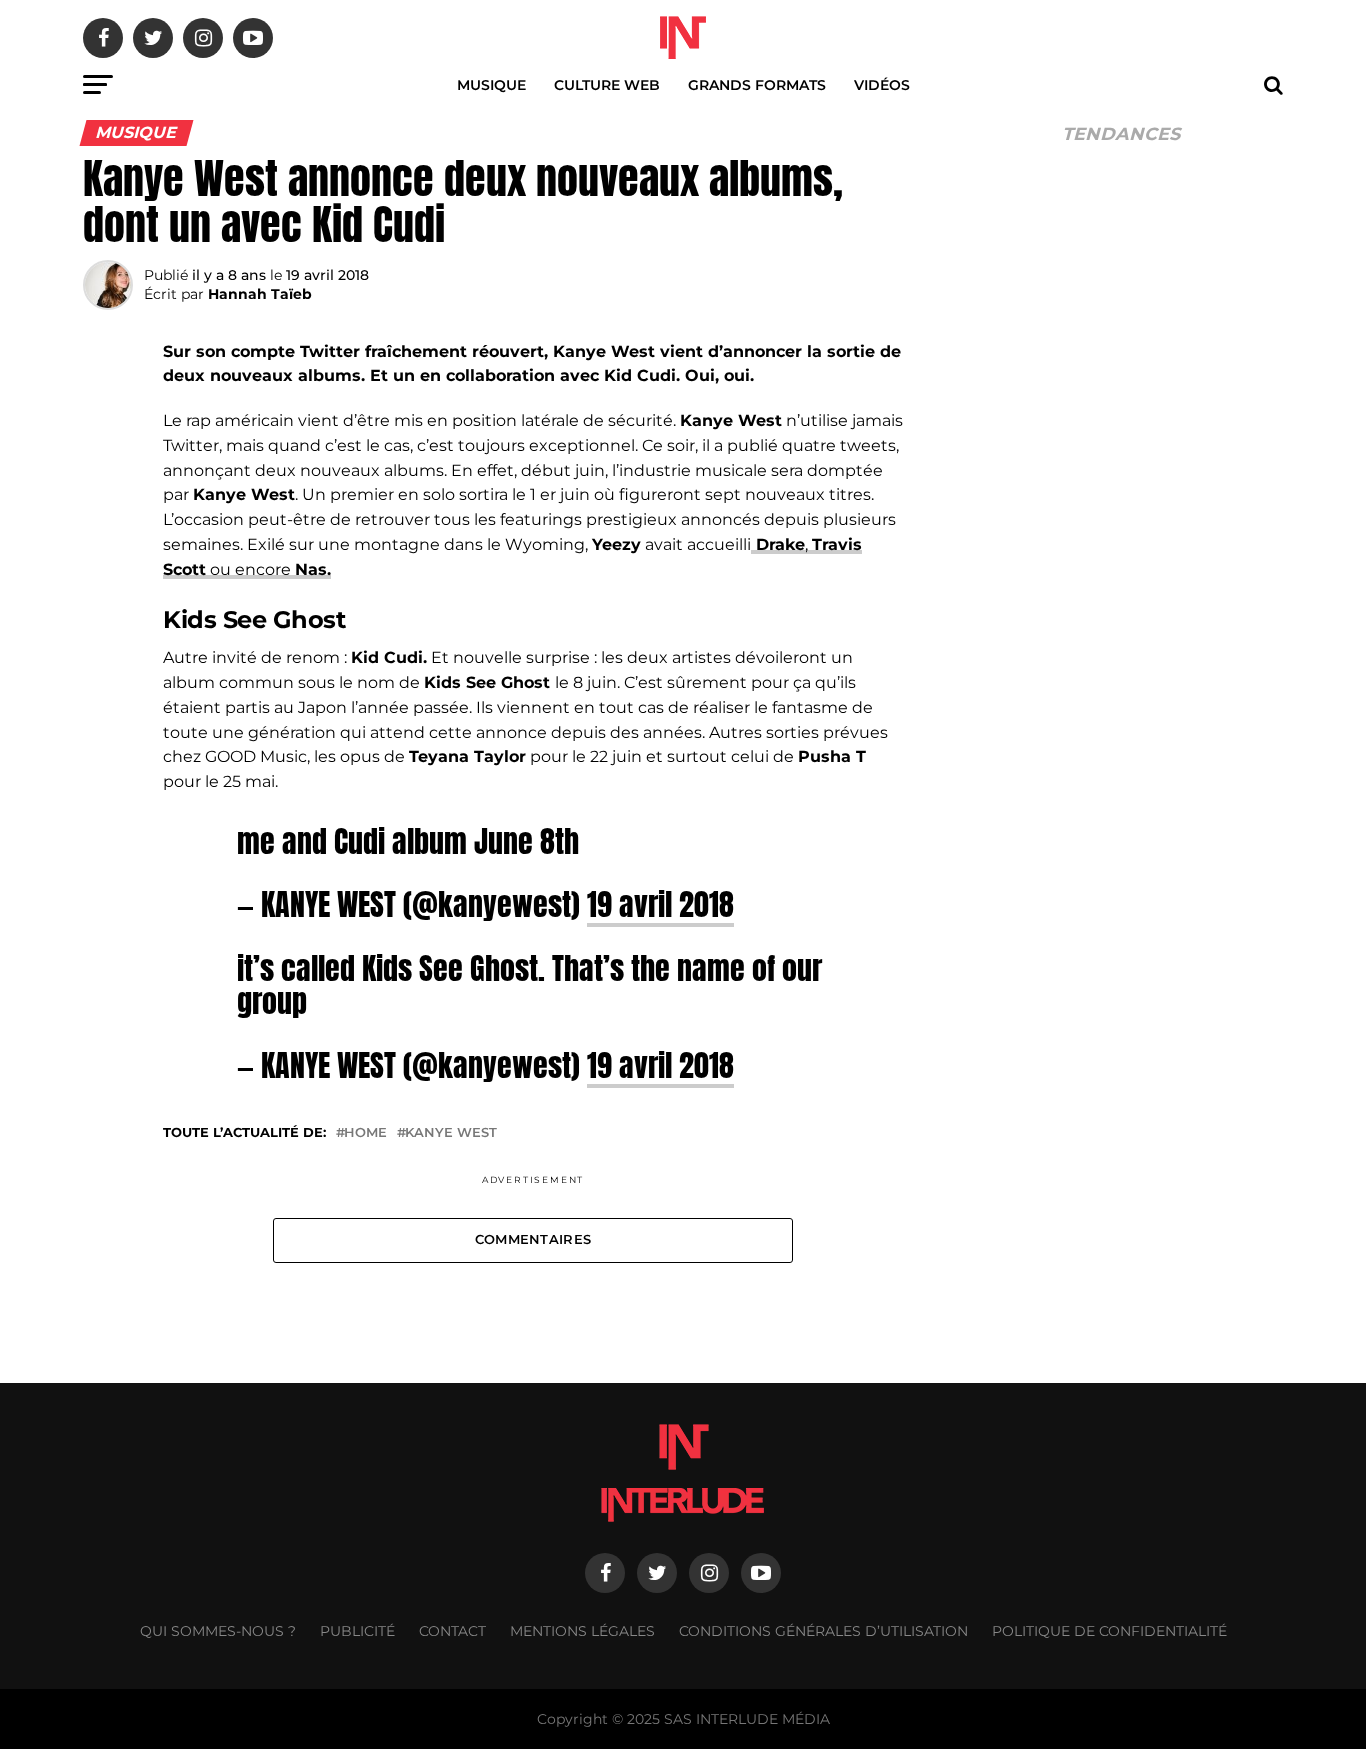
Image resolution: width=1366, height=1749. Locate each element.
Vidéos (882, 85)
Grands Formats (757, 85)
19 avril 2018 (660, 904)
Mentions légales (582, 1631)
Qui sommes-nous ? (218, 1631)
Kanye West (451, 1133)
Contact (452, 1631)
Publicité (357, 1631)
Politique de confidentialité (1109, 1631)
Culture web (607, 85)
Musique (491, 85)
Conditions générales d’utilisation (823, 1631)
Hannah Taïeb (260, 294)
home (365, 1133)
